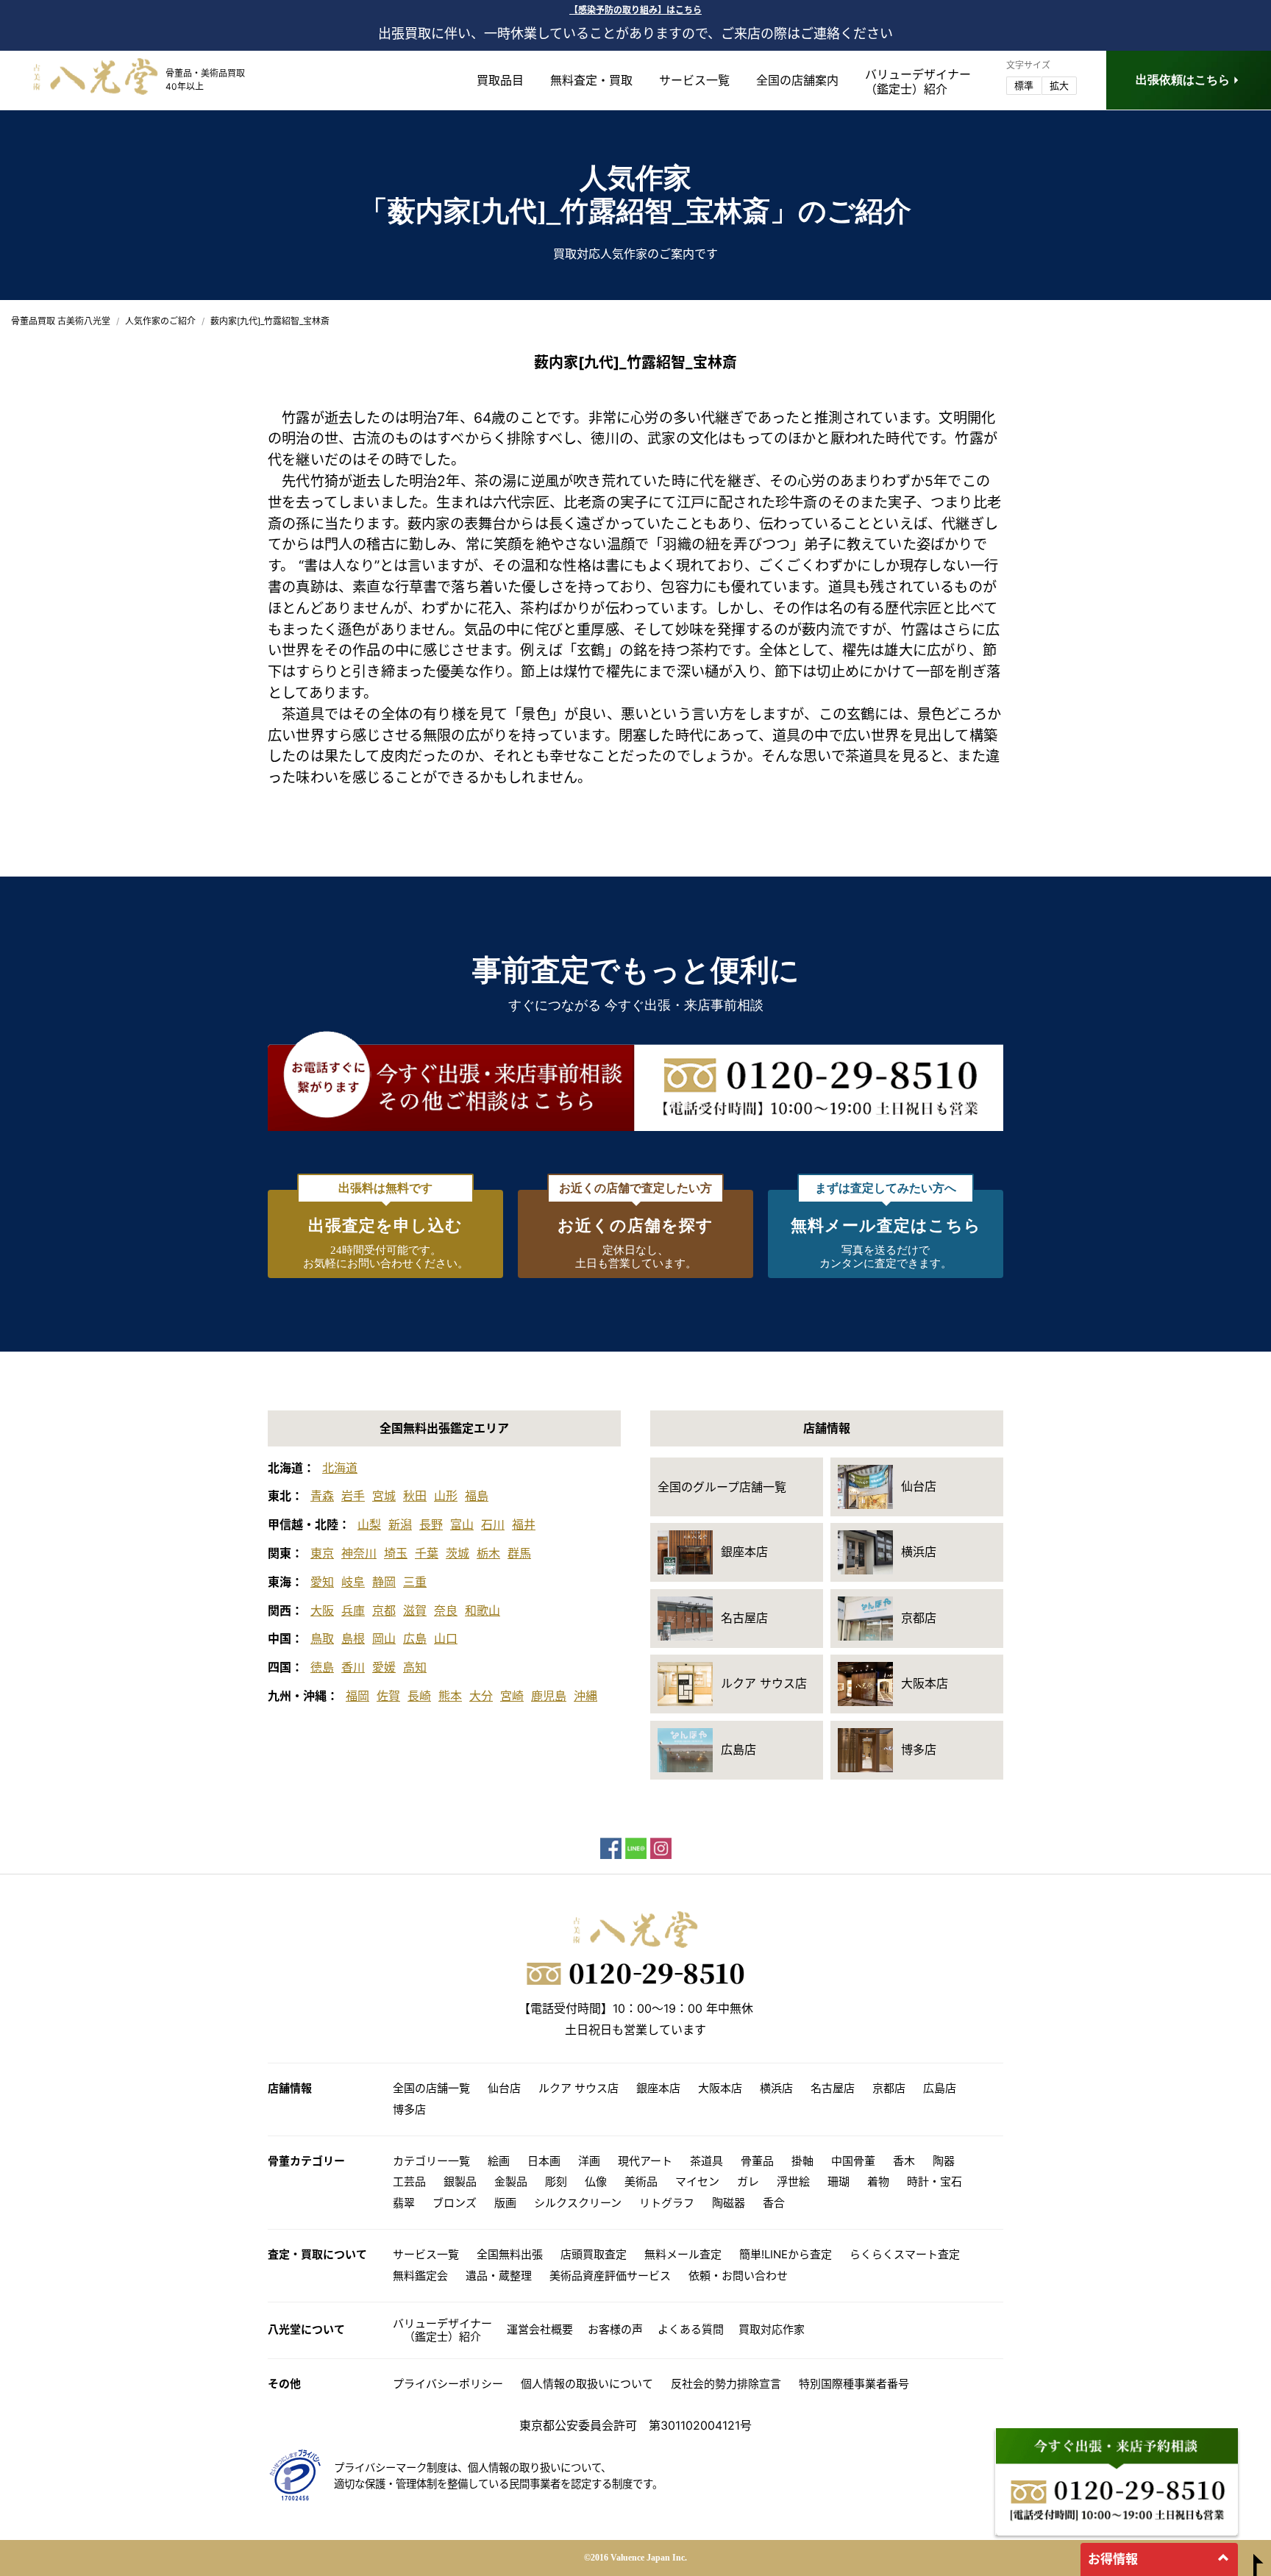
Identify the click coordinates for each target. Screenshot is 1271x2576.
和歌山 (483, 1610)
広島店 (940, 2088)
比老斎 (585, 502)
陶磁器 (729, 2203)
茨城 (458, 1553)
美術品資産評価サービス (610, 2276)
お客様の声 (615, 2329)
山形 (446, 1496)
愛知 (322, 1582)
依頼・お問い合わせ (738, 2276)
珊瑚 (839, 2181)
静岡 (384, 1582)
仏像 (596, 2181)
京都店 (889, 2088)
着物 (878, 2181)
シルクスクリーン (578, 2203)
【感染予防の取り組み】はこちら (635, 10)
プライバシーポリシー (448, 2384)
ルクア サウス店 (578, 2088)
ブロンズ (455, 2203)
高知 (415, 1667)
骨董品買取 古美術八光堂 (61, 321)
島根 (353, 1638)
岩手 (353, 1496)
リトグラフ (667, 2203)
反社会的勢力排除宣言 (726, 2384)
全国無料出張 (510, 2254)
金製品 (511, 2181)
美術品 (641, 2181)
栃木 (488, 1553)
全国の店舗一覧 (431, 2088)
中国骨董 (853, 2161)
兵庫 (353, 1610)
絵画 (499, 2161)
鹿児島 (549, 1696)
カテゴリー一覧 (431, 2161)
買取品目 (500, 80)
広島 (415, 1638)
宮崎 (512, 1696)
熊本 (450, 1696)
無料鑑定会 (420, 2276)
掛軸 (802, 2161)
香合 (774, 2203)
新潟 (400, 1524)
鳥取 (322, 1638)
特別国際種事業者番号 (854, 2384)
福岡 (357, 1696)
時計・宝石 (934, 2181)
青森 (322, 1496)
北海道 (340, 1468)
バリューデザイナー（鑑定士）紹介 (442, 2330)
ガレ (748, 2181)
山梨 (369, 1524)
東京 (322, 1553)
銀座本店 (658, 2088)
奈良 (446, 1610)
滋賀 (415, 1610)
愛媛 (384, 1667)
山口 (446, 1638)
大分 (481, 1696)
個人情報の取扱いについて (587, 2384)
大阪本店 (720, 2088)
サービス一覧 (694, 80)
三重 (415, 1582)
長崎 (419, 1696)
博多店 (409, 2109)
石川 (493, 1524)
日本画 (544, 2161)
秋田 (415, 1496)
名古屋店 (833, 2088)
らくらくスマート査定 (905, 2254)
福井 (524, 1524)
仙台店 (504, 2088)
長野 (431, 1524)
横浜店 (776, 2088)
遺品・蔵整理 (499, 2276)
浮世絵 (793, 2181)
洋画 (589, 2161)
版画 (505, 2203)
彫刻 (556, 2181)
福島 (477, 1496)
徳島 (322, 1667)
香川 (353, 1667)
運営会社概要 (540, 2329)
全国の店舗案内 (797, 80)
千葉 (427, 1553)
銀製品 (460, 2181)
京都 (384, 1610)
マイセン (697, 2181)
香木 (904, 2161)
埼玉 (396, 1553)
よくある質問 (691, 2329)
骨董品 (757, 2161)
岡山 (384, 1638)
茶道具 (303, 714)
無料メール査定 (683, 2254)
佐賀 (388, 1696)
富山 (462, 1524)
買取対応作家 (772, 2329)
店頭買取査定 (594, 2254)
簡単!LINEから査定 (786, 2254)
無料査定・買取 (591, 80)
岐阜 (353, 1582)
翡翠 (404, 2203)
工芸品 (409, 2181)
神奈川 (359, 1553)
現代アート (645, 2161)
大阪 (322, 1610)
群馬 (519, 1553)
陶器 (944, 2161)
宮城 (384, 1496)
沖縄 (585, 1696)
